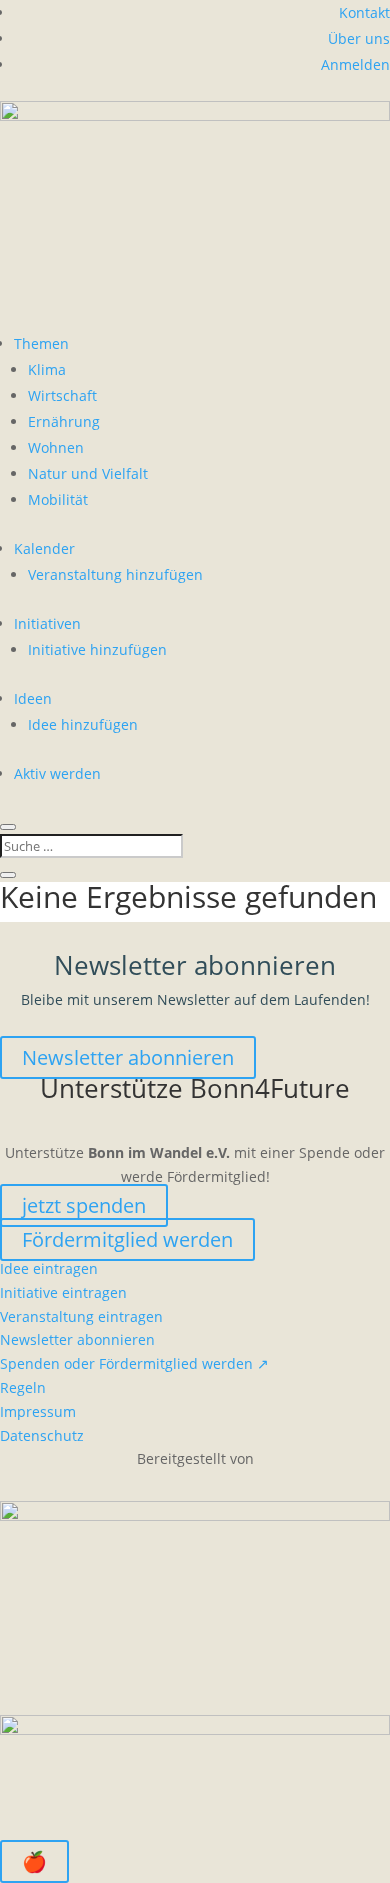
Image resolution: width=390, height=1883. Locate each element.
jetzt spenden (84, 1205)
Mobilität (58, 499)
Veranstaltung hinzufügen (115, 574)
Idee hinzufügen (83, 724)
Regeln (23, 1387)
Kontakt (364, 12)
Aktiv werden (57, 773)
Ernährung (64, 421)
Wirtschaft (62, 395)
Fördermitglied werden (127, 1239)
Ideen (33, 698)
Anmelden (355, 64)
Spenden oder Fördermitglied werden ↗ (134, 1363)
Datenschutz (42, 1435)
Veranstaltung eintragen (81, 1316)
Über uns (359, 38)
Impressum (38, 1411)
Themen (41, 343)
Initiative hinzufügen (97, 649)
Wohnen (56, 447)
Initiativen (47, 623)
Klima (47, 369)
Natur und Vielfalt (88, 473)
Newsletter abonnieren (128, 1057)
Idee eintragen (49, 1268)
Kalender (44, 548)
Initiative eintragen (63, 1292)
